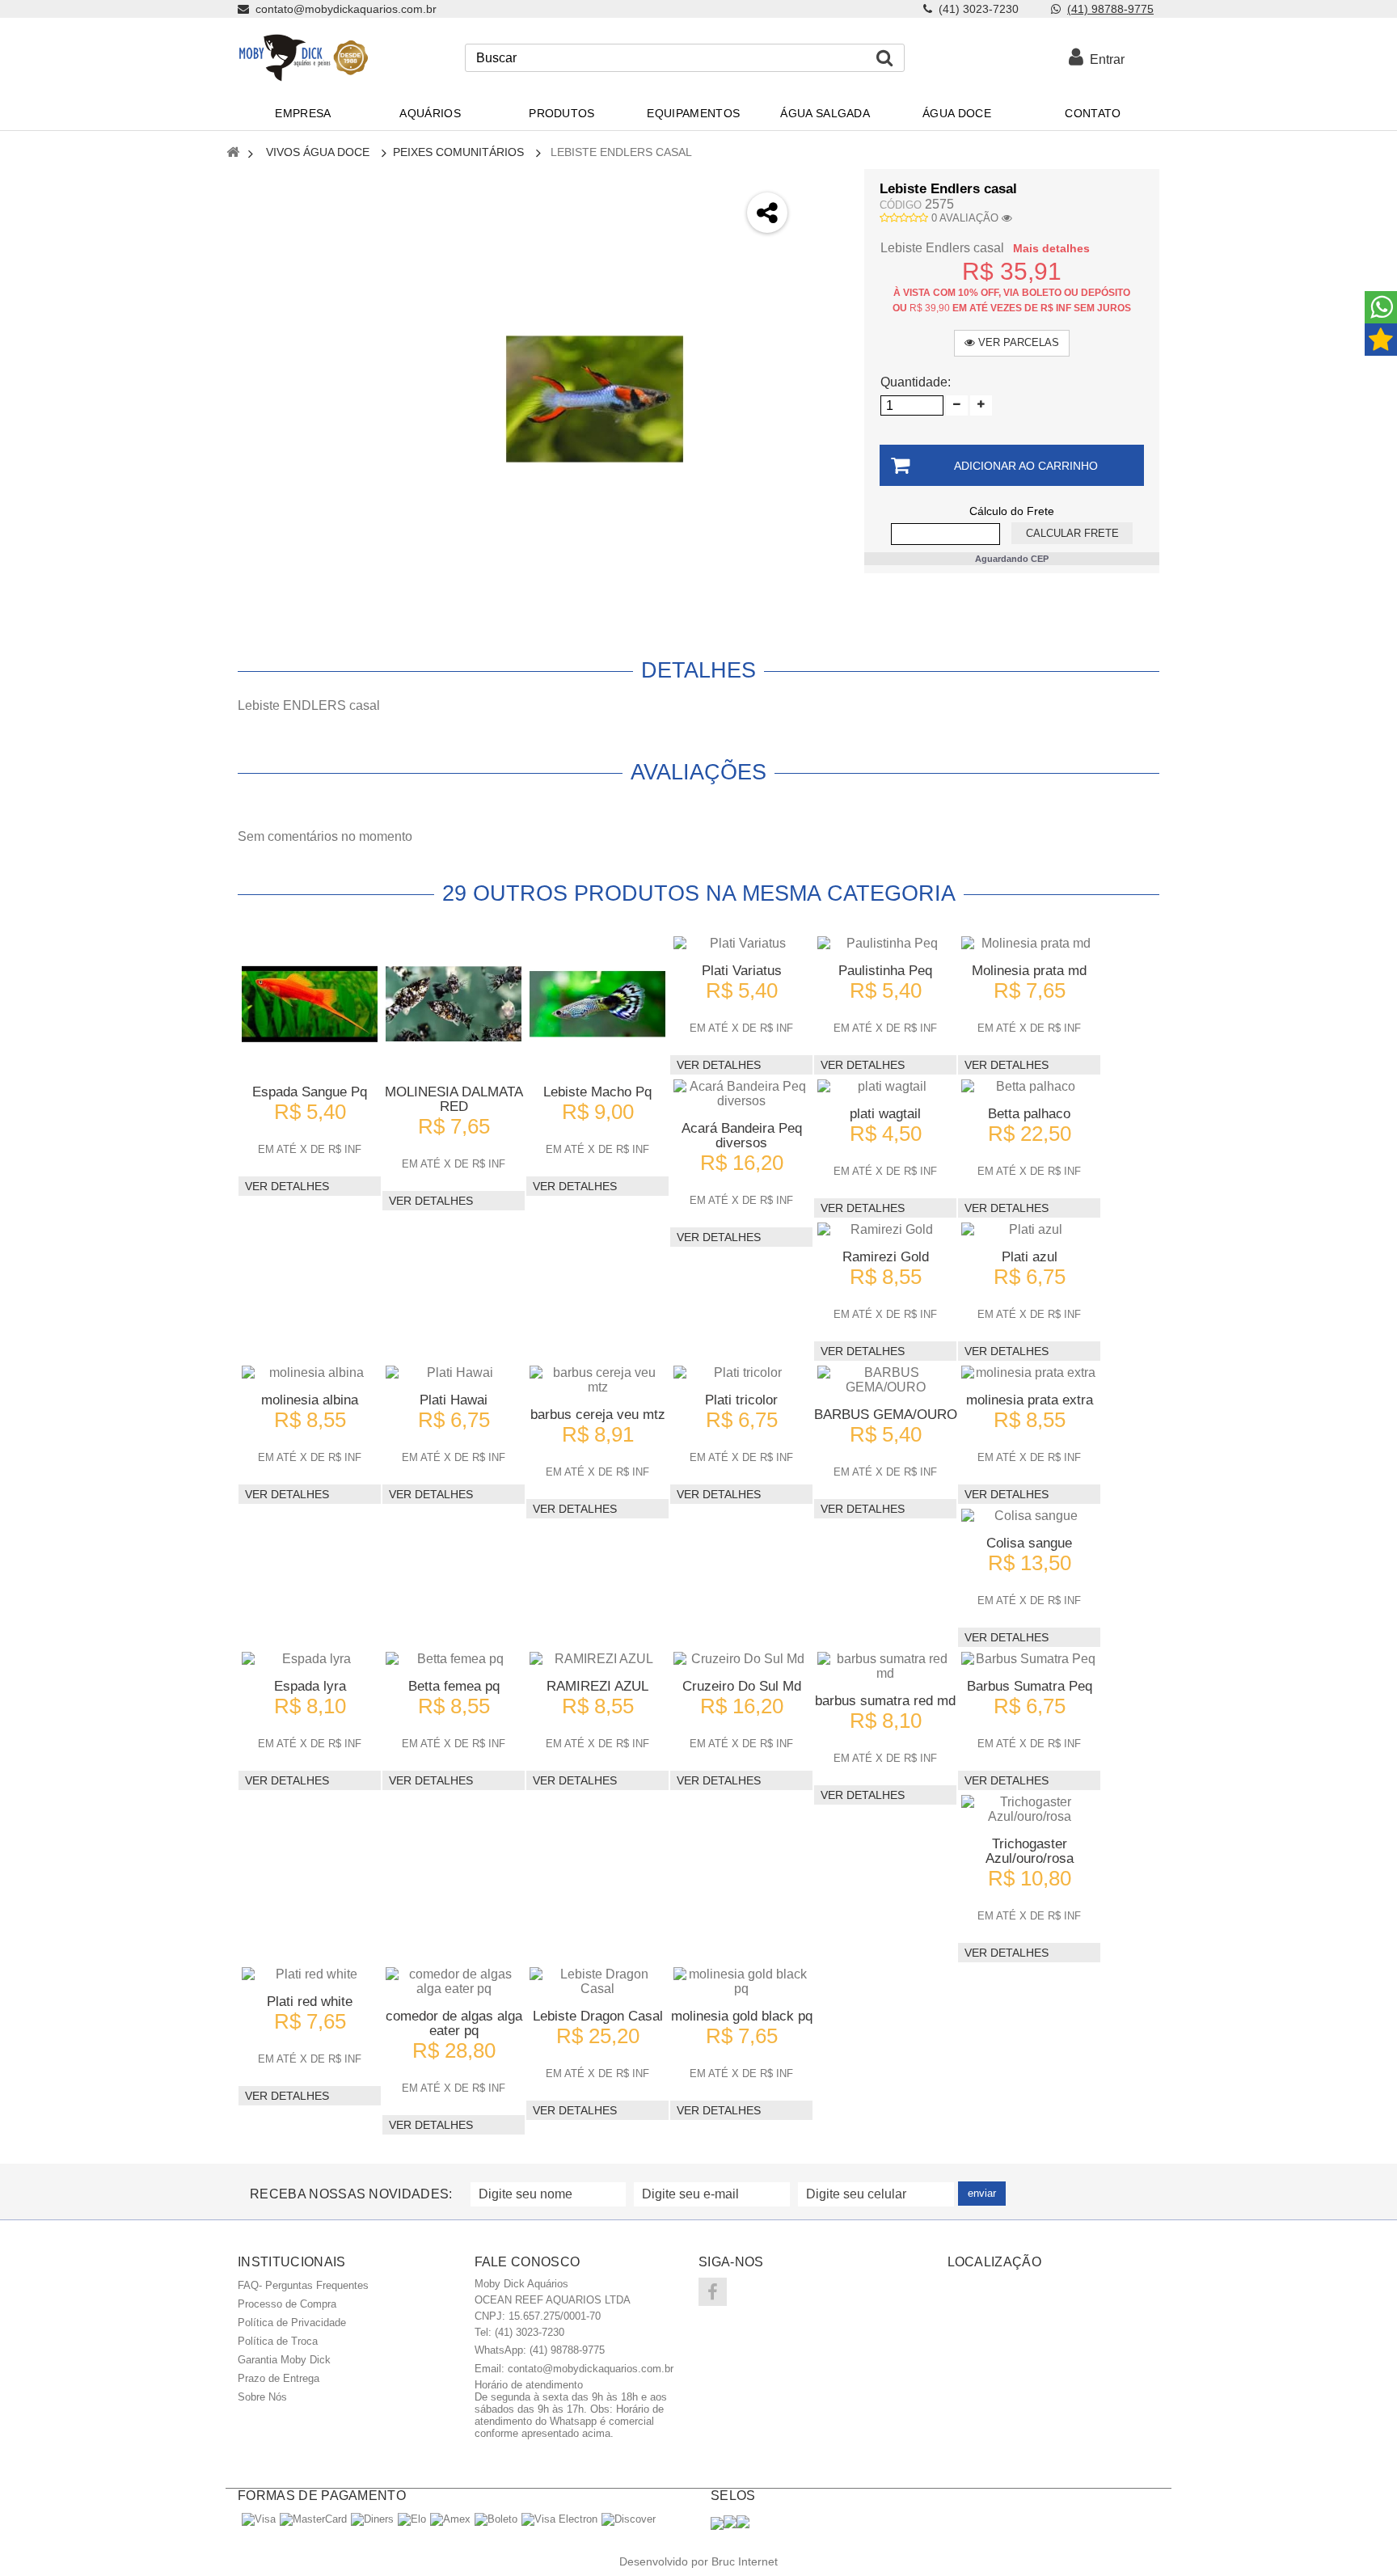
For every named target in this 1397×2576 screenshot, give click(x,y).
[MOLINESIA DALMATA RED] (454, 1004)
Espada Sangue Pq (310, 1092)
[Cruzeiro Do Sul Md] (741, 1659)
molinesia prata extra (1030, 1400)
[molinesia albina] (310, 1373)
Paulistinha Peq (885, 971)
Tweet (825, 187)
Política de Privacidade (292, 2323)
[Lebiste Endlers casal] (595, 399)
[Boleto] (496, 2519)
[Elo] (412, 2519)
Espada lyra (310, 1686)
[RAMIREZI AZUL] (597, 1659)
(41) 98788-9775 (1110, 9)
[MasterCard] (313, 2519)
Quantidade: (916, 382)
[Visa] (259, 2519)
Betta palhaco (1029, 1114)
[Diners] (372, 2519)
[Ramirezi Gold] (885, 1230)
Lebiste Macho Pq (597, 1092)
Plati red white (310, 2002)
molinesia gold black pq (742, 2016)
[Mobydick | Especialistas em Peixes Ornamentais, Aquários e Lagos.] (303, 58)
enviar (982, 2193)
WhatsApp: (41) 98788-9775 (540, 2350)
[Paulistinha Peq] (885, 944)
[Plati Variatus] (741, 944)
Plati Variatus (742, 971)
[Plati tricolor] (741, 1373)
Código (901, 205)
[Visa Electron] (559, 2519)
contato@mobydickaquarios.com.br (591, 2369)
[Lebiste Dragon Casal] (597, 1982)
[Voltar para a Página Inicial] (233, 153)
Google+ (825, 273)
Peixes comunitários (458, 152)
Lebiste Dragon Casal (598, 2016)
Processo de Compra (287, 2304)
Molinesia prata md (1029, 971)
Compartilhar (825, 230)
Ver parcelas (1017, 342)
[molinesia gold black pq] (741, 1982)
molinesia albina (310, 1400)
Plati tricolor (741, 1400)
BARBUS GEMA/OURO (886, 1415)
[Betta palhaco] (1029, 1087)
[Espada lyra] (310, 1659)
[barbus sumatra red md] (885, 1666)
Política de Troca (278, 2341)
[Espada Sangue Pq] (310, 1004)
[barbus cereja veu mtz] (597, 1380)
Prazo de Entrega (279, 2378)
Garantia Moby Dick (284, 2360)
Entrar (1104, 59)
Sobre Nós (262, 2397)
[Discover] (629, 2519)
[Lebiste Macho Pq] (597, 1004)
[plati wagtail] (885, 1087)
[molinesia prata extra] (1029, 1373)
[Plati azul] (1029, 1230)
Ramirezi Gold (886, 1257)
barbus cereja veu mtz (598, 1415)
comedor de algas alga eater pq (454, 2023)
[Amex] (450, 2519)
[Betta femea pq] (454, 1659)
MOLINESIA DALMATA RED (454, 1099)
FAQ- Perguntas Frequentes (303, 2285)
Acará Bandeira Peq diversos (742, 1136)
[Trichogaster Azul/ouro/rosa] (1029, 1810)
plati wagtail (885, 1114)
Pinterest (825, 316)
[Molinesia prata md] (1029, 944)
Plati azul (1030, 1257)
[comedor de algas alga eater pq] (454, 1982)
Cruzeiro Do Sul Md (742, 1686)
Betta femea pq (454, 1686)
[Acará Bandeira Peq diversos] (741, 1094)
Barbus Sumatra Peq (1030, 1686)
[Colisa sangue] (1029, 1516)
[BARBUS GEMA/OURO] (885, 1380)
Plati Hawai (454, 1400)
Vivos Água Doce (318, 152)
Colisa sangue (1029, 1543)
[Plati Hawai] (454, 1373)
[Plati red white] (310, 1974)
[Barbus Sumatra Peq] (1029, 1659)
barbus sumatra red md (885, 1701)
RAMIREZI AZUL (597, 1686)
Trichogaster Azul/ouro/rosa (1030, 1851)
